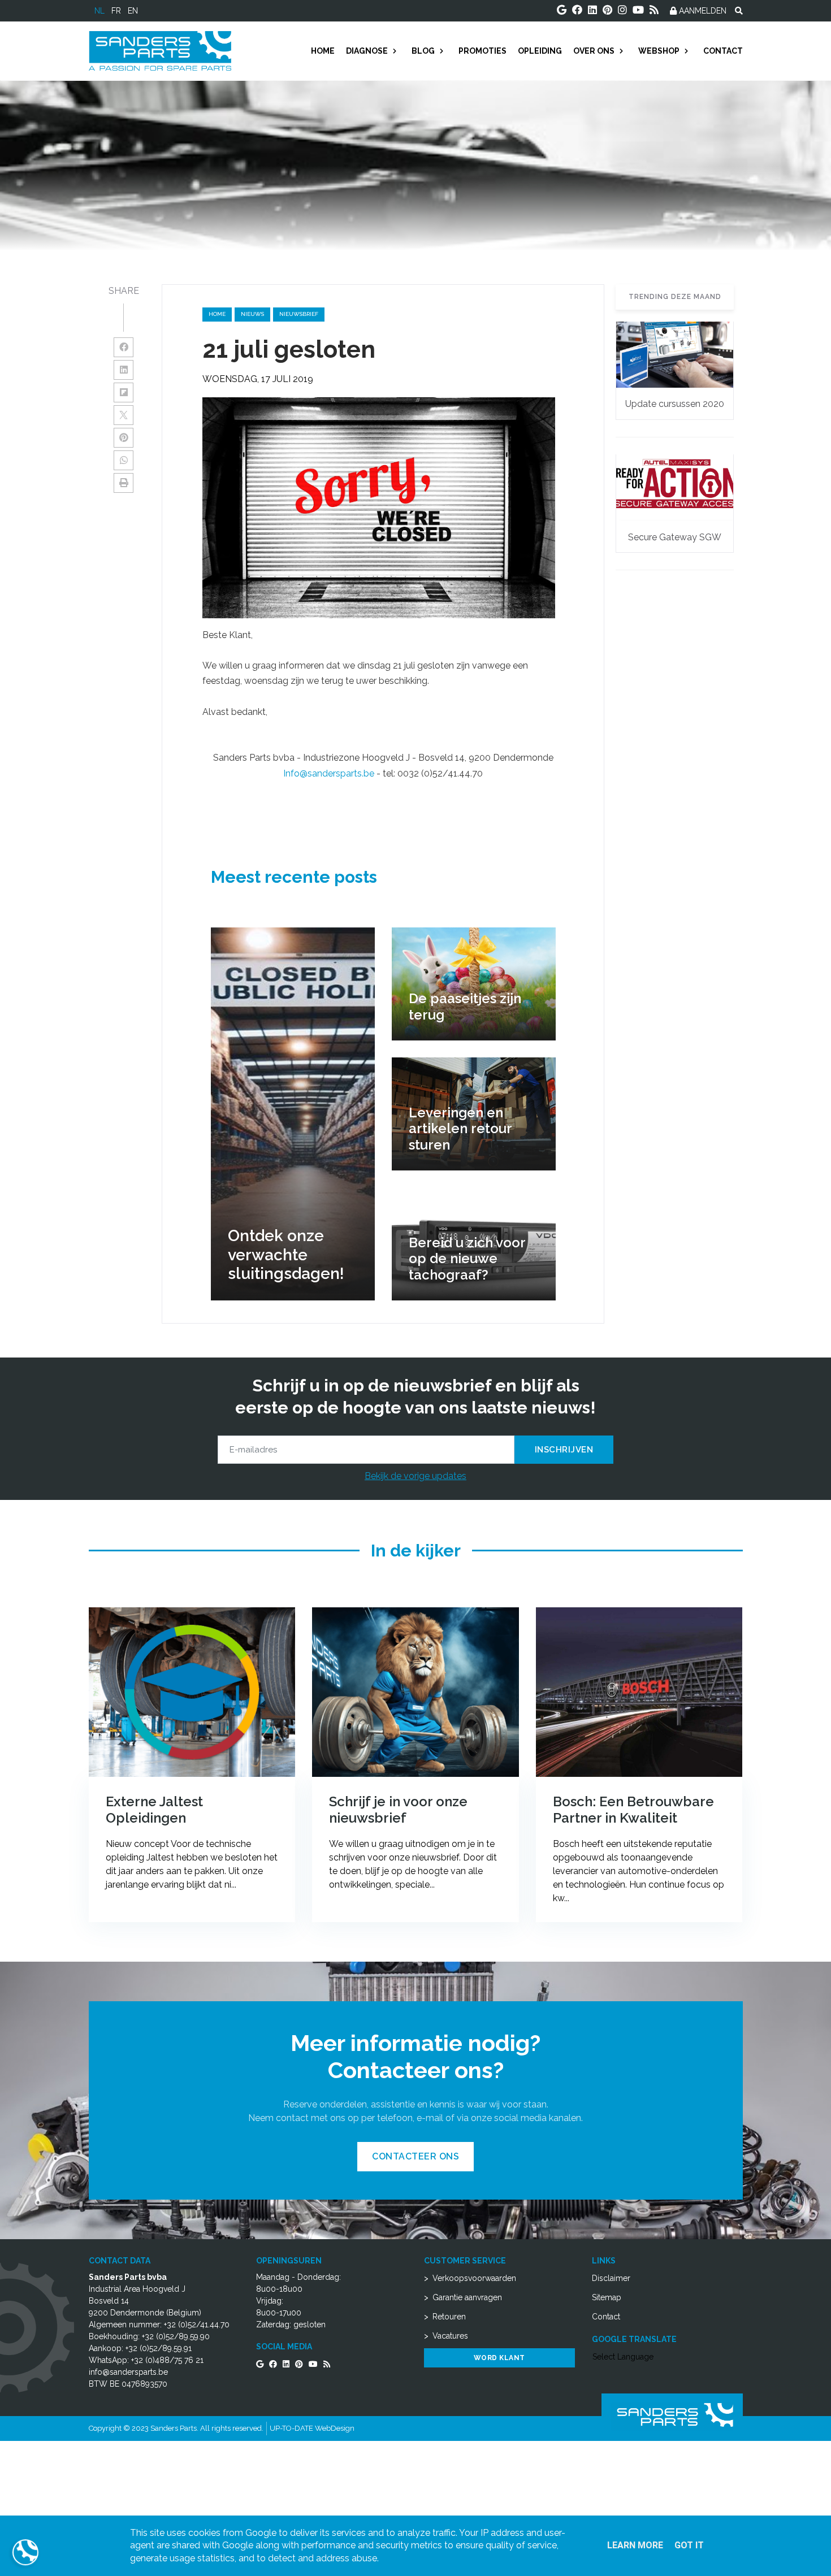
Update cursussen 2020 (675, 404)
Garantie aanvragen (467, 2297)
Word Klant (499, 2358)
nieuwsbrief (299, 314)
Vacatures (450, 2336)
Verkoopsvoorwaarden (474, 2278)
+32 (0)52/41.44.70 (197, 2325)
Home (217, 314)
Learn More (635, 2545)
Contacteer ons (415, 2156)
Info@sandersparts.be (329, 773)
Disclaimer (611, 2278)
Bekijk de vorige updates (415, 1476)
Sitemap (607, 2297)
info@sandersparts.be (128, 2372)
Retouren (449, 2317)
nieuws (252, 314)
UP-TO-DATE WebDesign (312, 2428)
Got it (689, 2545)
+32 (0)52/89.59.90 (176, 2336)
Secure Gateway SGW (675, 537)
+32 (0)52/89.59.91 (159, 2348)
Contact (606, 2317)
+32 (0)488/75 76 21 (167, 2360)
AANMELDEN (702, 11)
